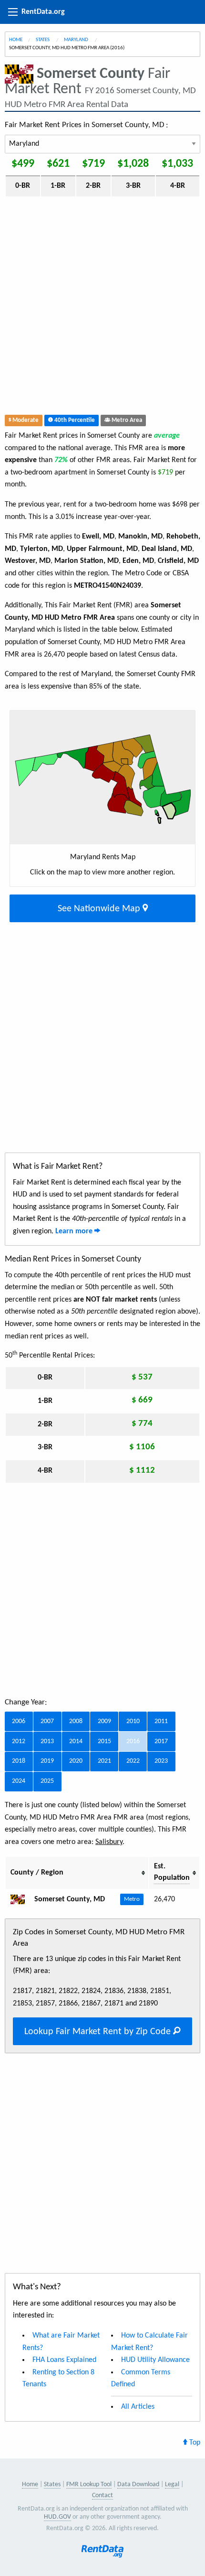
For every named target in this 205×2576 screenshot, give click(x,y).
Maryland (77, 40)
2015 (104, 1741)
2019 (47, 1761)
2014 (76, 1741)
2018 (19, 1761)
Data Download (138, 2484)
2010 (133, 1721)
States (43, 40)
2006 (19, 1721)
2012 (19, 1741)
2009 (104, 1721)
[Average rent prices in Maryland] (21, 1899)
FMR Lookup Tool (89, 2484)
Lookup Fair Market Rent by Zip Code (99, 2032)
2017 (161, 1741)
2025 (47, 1781)
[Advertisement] (102, 308)
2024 (19, 1781)
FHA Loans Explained (64, 2360)
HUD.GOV (57, 2517)
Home (16, 40)
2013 (47, 1741)
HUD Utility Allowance (155, 2360)
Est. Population (172, 1872)
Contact (102, 2495)
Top (194, 2443)
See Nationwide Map (100, 909)
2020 (76, 1761)
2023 (161, 1761)
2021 (104, 1761)
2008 (76, 1721)
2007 (47, 1721)
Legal (172, 2484)
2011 (161, 1721)
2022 (133, 1761)
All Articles (138, 2407)
